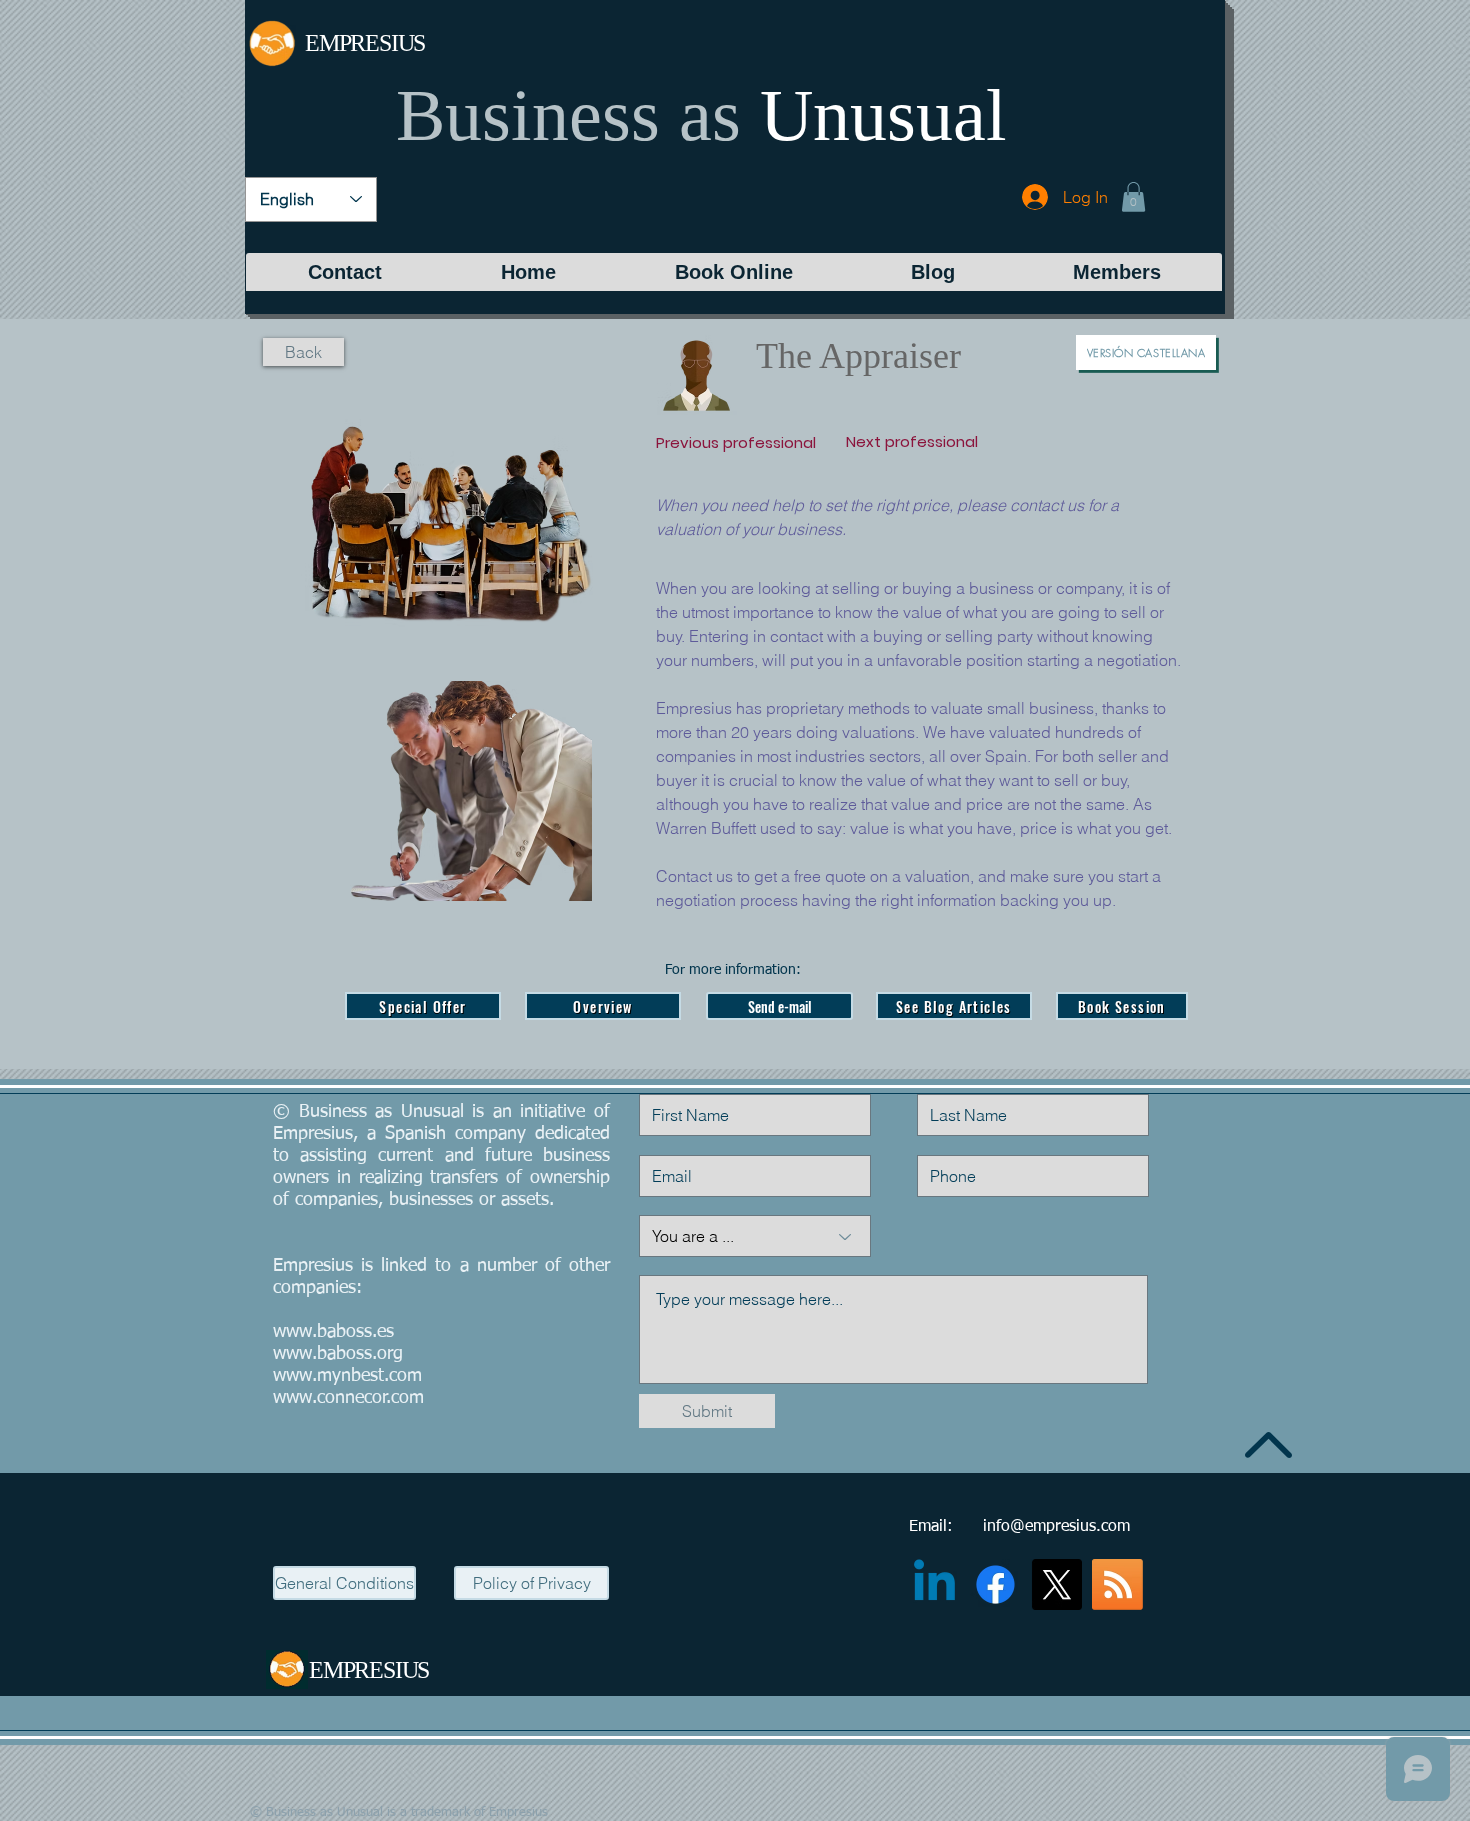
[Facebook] (995, 1584)
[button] (1133, 197)
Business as (568, 115)
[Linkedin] (934, 1584)
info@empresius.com (1056, 1527)
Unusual (883, 115)
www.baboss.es (333, 1332)
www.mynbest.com (347, 1376)
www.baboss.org (338, 1354)
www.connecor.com (348, 1398)
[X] (1056, 1584)
